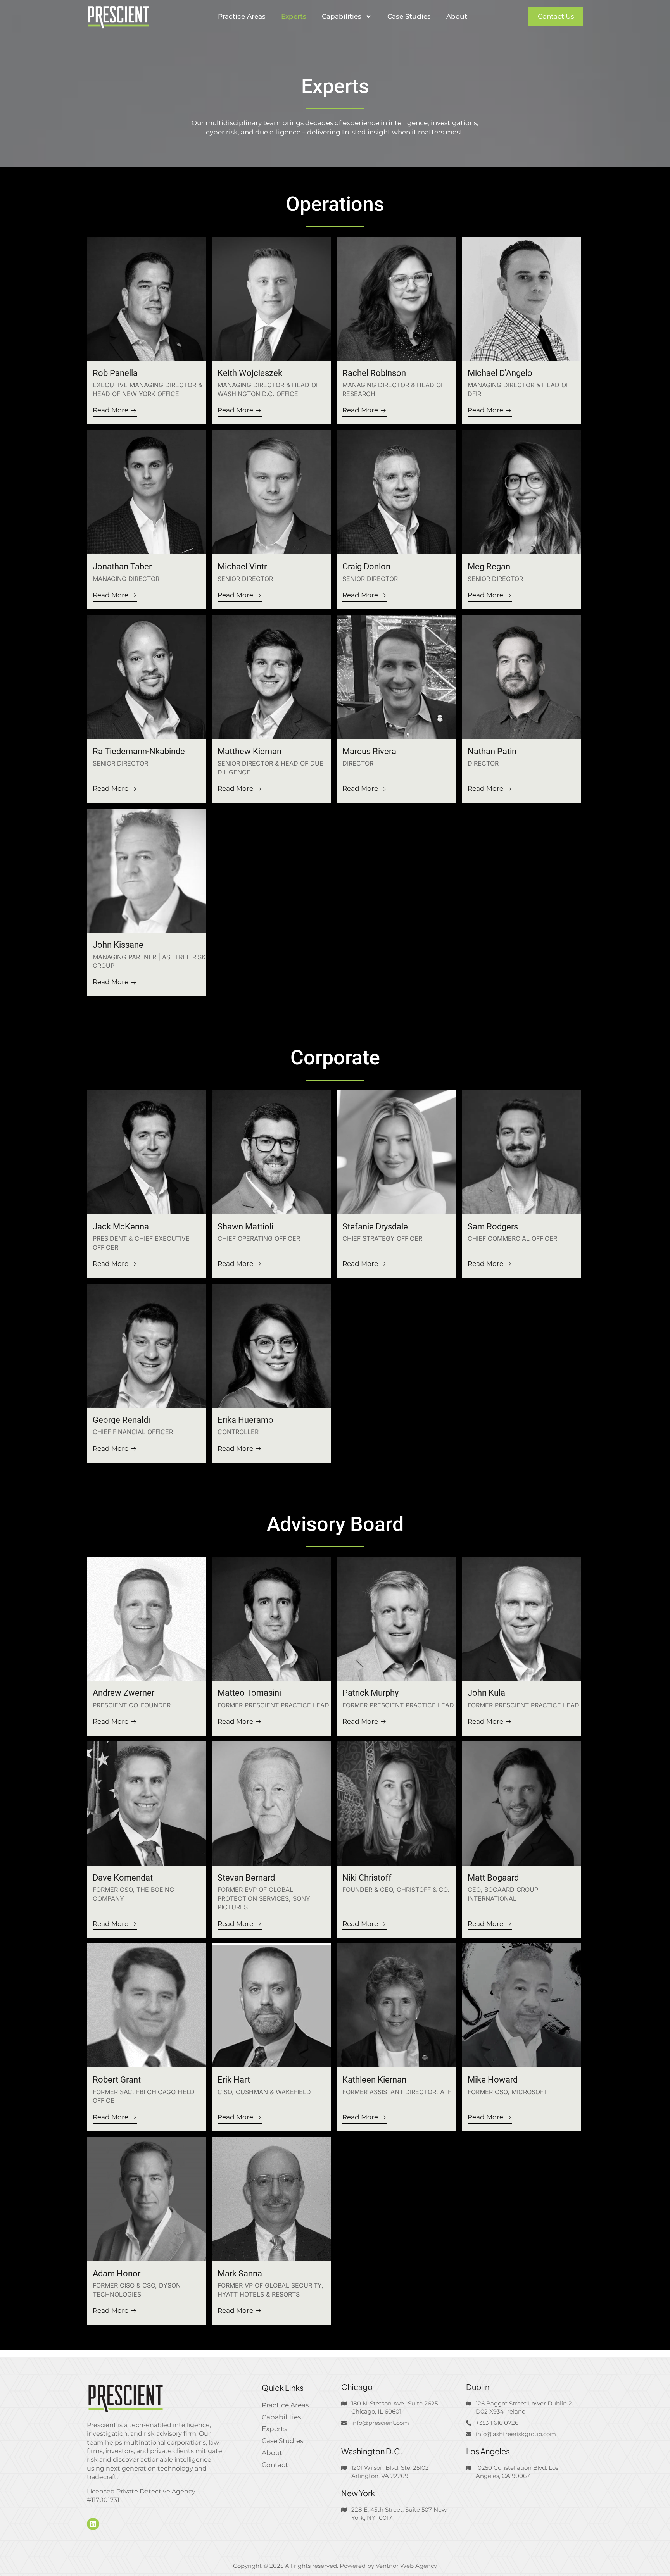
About (457, 16)
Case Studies (409, 16)
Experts (294, 16)
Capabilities (342, 16)
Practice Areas (242, 16)
